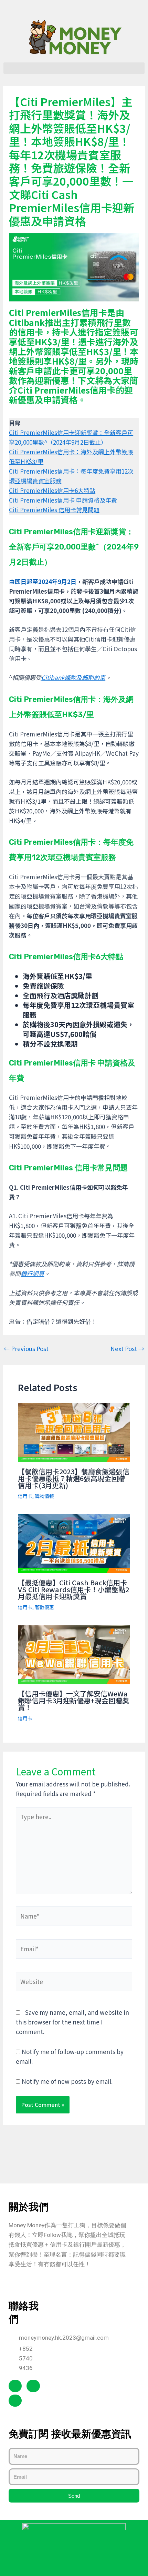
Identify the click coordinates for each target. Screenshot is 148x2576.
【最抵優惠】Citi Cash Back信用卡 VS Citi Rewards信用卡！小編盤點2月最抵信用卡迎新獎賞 (73, 1589)
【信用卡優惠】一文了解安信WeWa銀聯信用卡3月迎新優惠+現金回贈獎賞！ (73, 1700)
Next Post (127, 1349)
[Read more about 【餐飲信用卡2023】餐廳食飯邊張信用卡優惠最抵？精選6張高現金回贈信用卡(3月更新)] (74, 1432)
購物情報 (44, 1496)
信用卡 (25, 1496)
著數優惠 (44, 1607)
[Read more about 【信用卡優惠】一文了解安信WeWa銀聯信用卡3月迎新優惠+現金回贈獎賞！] (74, 1654)
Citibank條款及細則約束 (73, 677)
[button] (74, 68)
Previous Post (26, 1349)
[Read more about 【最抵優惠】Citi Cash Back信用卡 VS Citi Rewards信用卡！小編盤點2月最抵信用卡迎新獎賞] (74, 1543)
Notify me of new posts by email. (67, 2081)
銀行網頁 (32, 1273)
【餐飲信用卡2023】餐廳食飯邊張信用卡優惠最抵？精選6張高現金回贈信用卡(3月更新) (74, 1478)
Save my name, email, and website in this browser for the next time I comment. (72, 2022)
